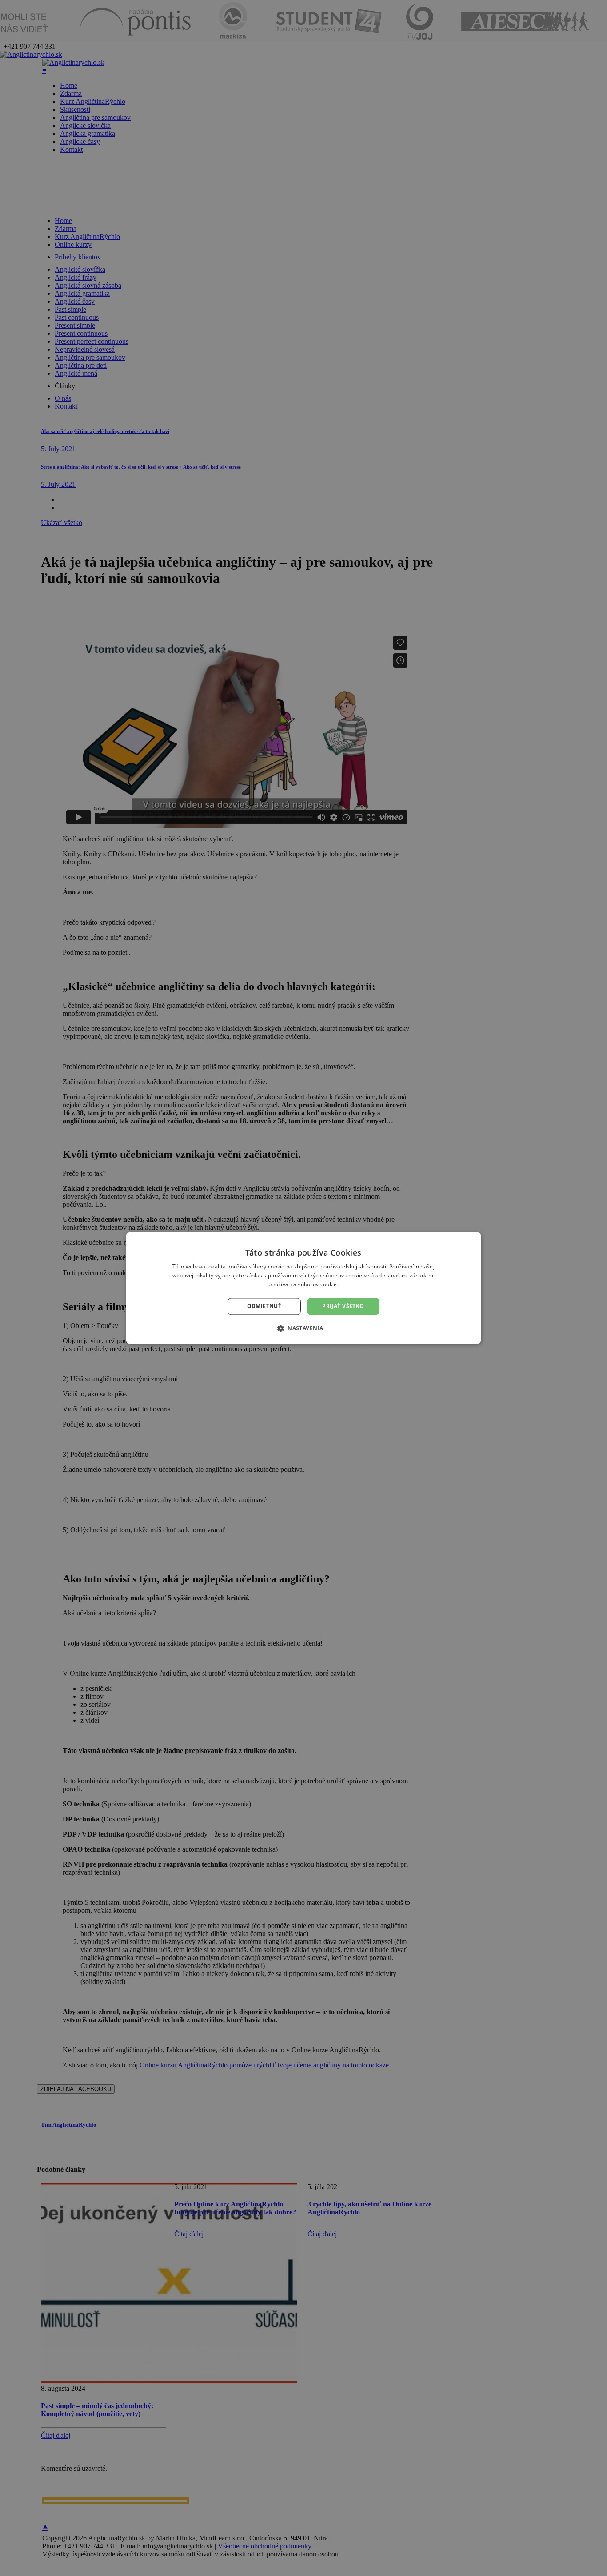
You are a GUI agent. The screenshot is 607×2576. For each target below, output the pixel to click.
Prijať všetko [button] (343, 1306)
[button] (303, 1328)
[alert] (303, 1288)
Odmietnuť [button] (264, 1306)
